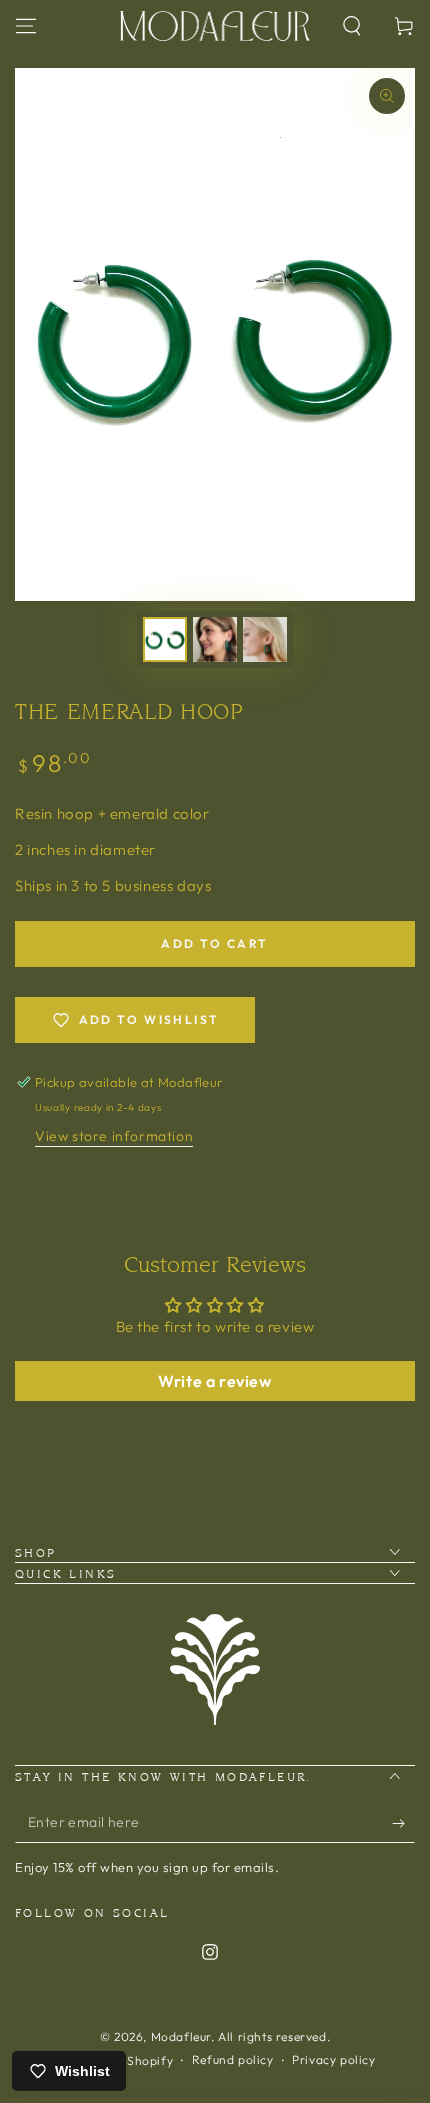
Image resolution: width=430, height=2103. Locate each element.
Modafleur (181, 2036)
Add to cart (214, 943)
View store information (114, 1136)
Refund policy (233, 2059)
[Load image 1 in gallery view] (165, 639)
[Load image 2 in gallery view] (215, 639)
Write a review (214, 1381)
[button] (352, 26)
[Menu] (26, 26)
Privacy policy (333, 2059)
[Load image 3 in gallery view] (265, 639)
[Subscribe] (403, 1823)
